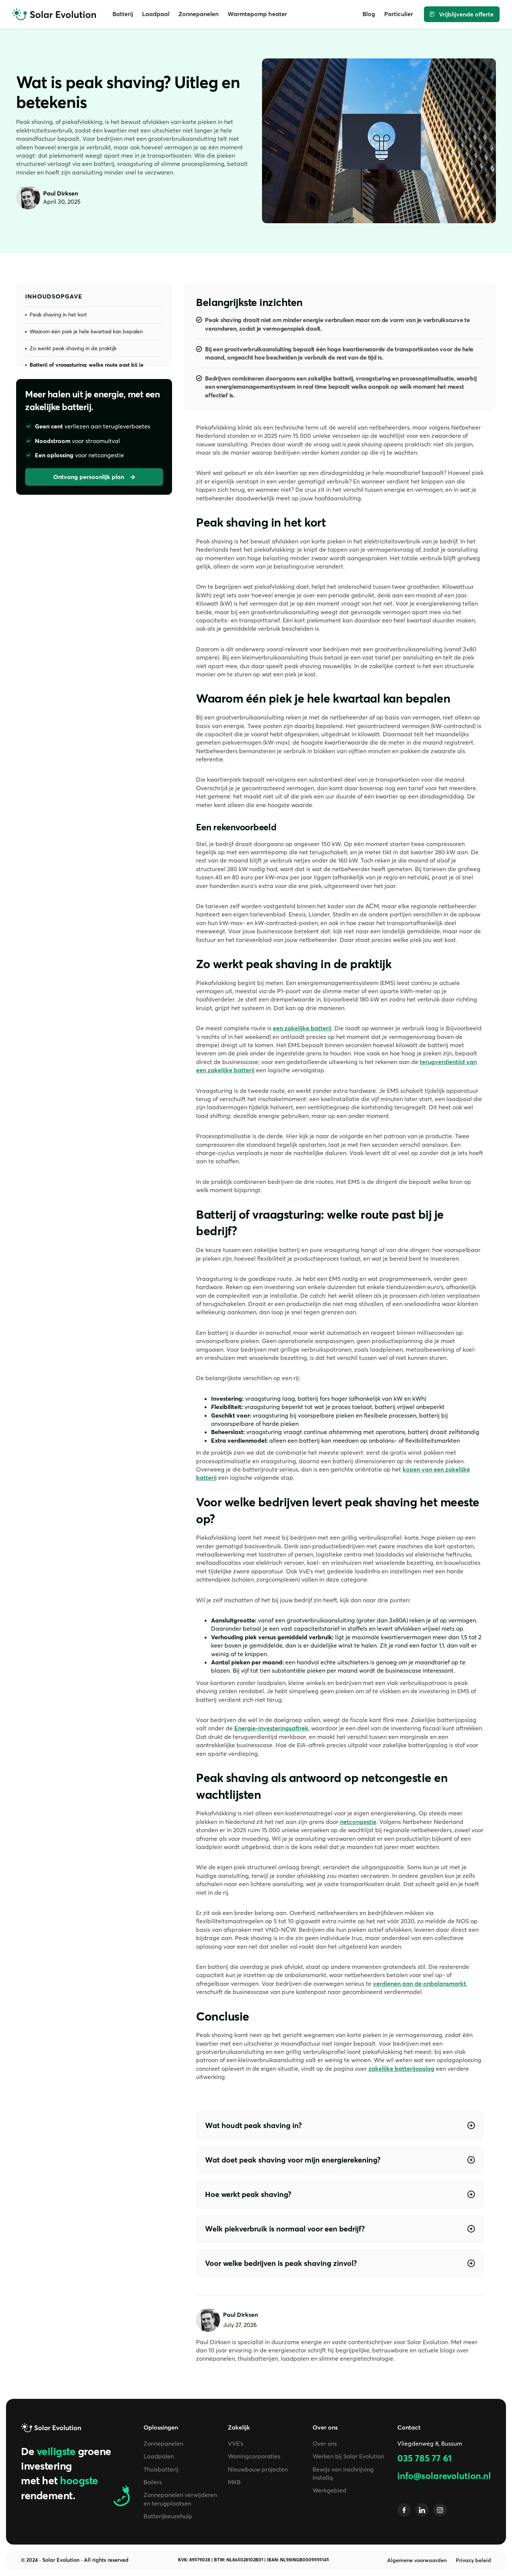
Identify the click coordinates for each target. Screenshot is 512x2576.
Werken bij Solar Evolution (348, 2456)
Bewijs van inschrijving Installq (343, 2473)
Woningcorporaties (254, 2456)
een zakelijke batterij (302, 1028)
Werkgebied (329, 2490)
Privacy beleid (473, 2560)
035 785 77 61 (424, 2458)
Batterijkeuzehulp (168, 2516)
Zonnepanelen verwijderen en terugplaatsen (180, 2499)
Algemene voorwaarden (417, 2560)
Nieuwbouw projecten (258, 2469)
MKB (234, 2482)
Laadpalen (159, 2456)
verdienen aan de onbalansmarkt (419, 1983)
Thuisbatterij (161, 2469)
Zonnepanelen (163, 2443)
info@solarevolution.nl (444, 2476)
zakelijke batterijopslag (401, 2069)
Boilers (153, 2482)
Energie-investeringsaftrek (271, 1728)
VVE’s (236, 2443)
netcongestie (358, 1822)
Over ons (325, 2443)
